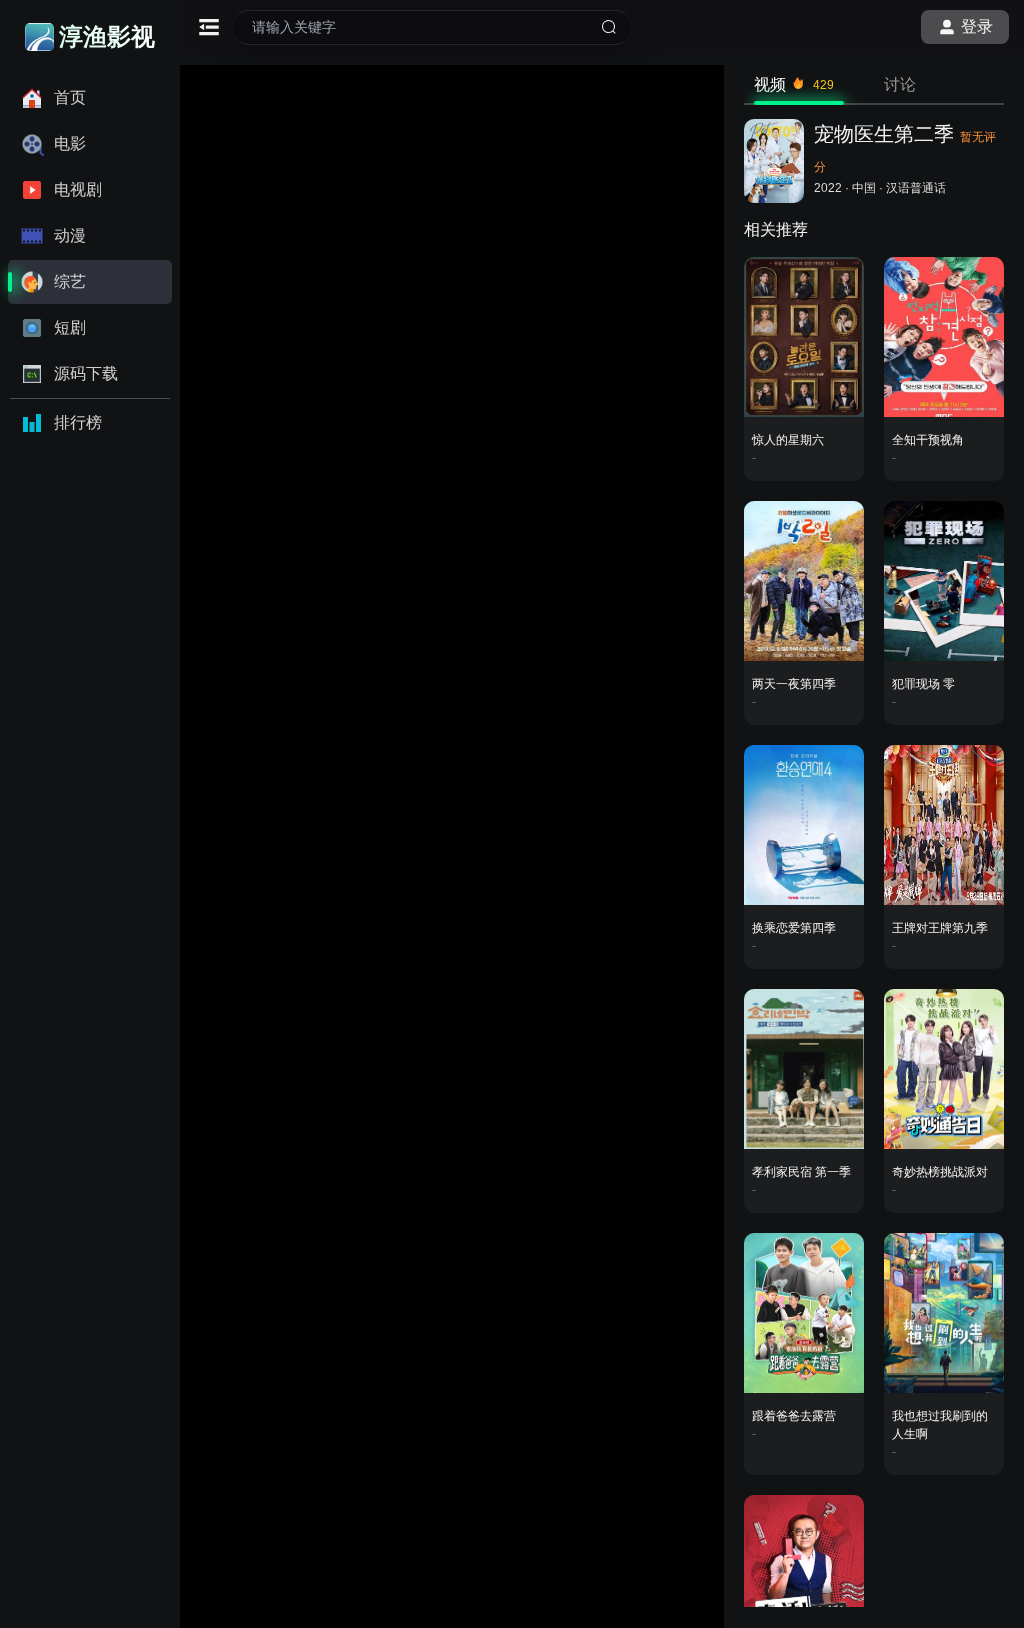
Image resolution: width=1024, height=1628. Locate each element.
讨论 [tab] (900, 84)
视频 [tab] (794, 84)
